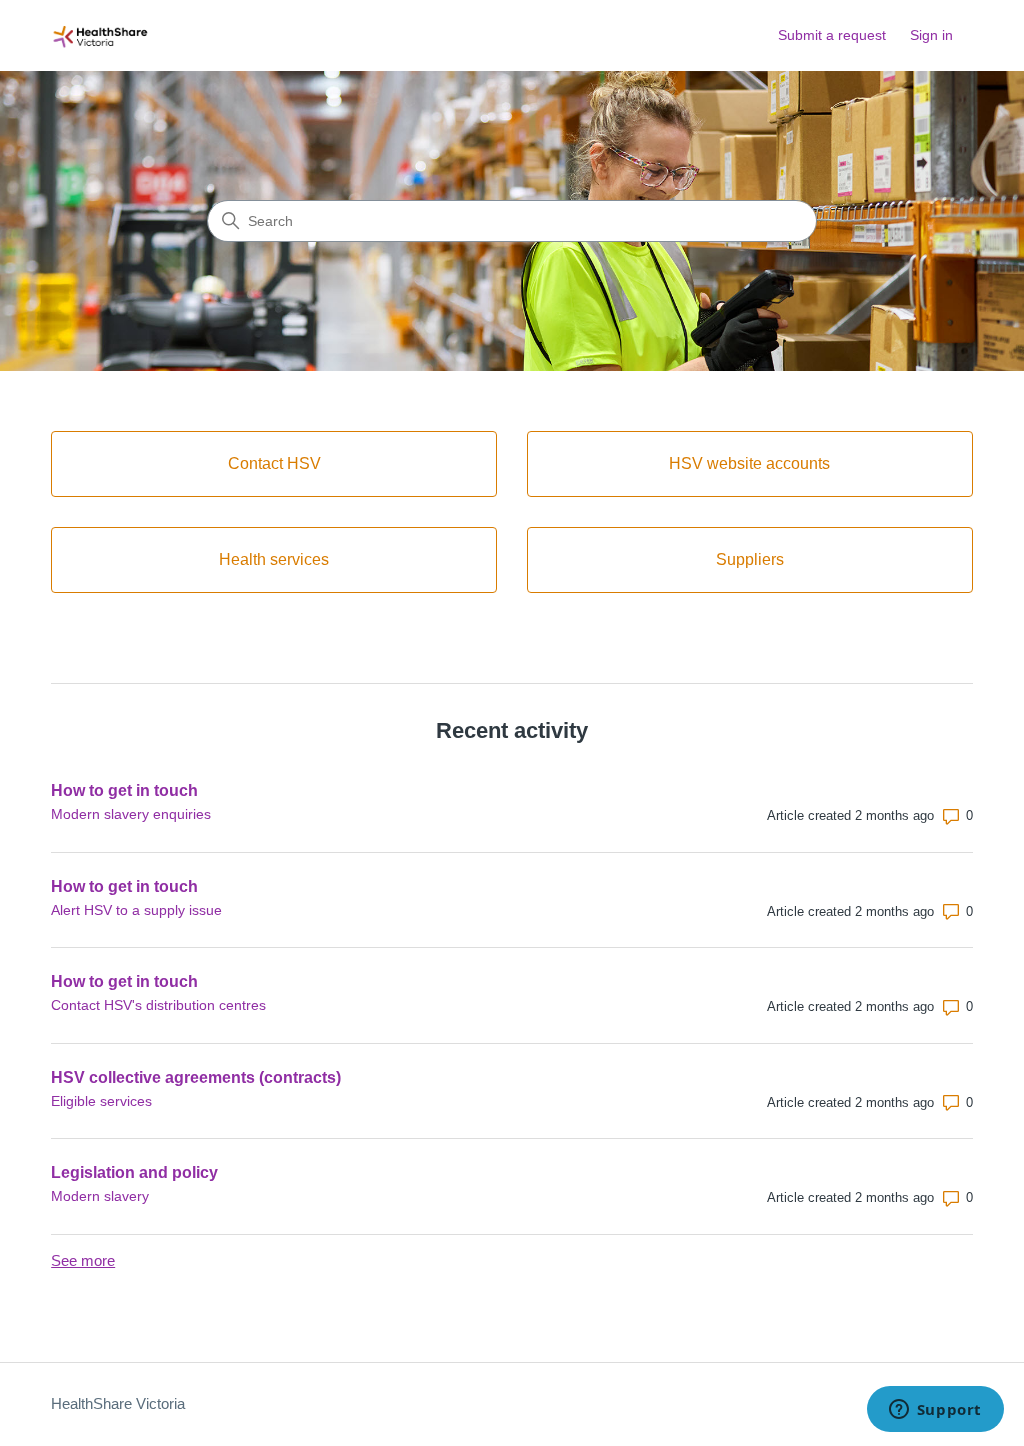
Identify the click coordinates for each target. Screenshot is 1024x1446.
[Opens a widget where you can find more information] (935, 1411)
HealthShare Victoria (118, 1403)
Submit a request (832, 35)
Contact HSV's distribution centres (158, 1005)
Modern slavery (100, 1196)
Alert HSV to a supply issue (136, 910)
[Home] (100, 35)
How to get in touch (124, 790)
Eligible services (101, 1101)
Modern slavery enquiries (131, 814)
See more (83, 1260)
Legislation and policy (134, 1172)
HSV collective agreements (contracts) (196, 1077)
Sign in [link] (931, 35)
